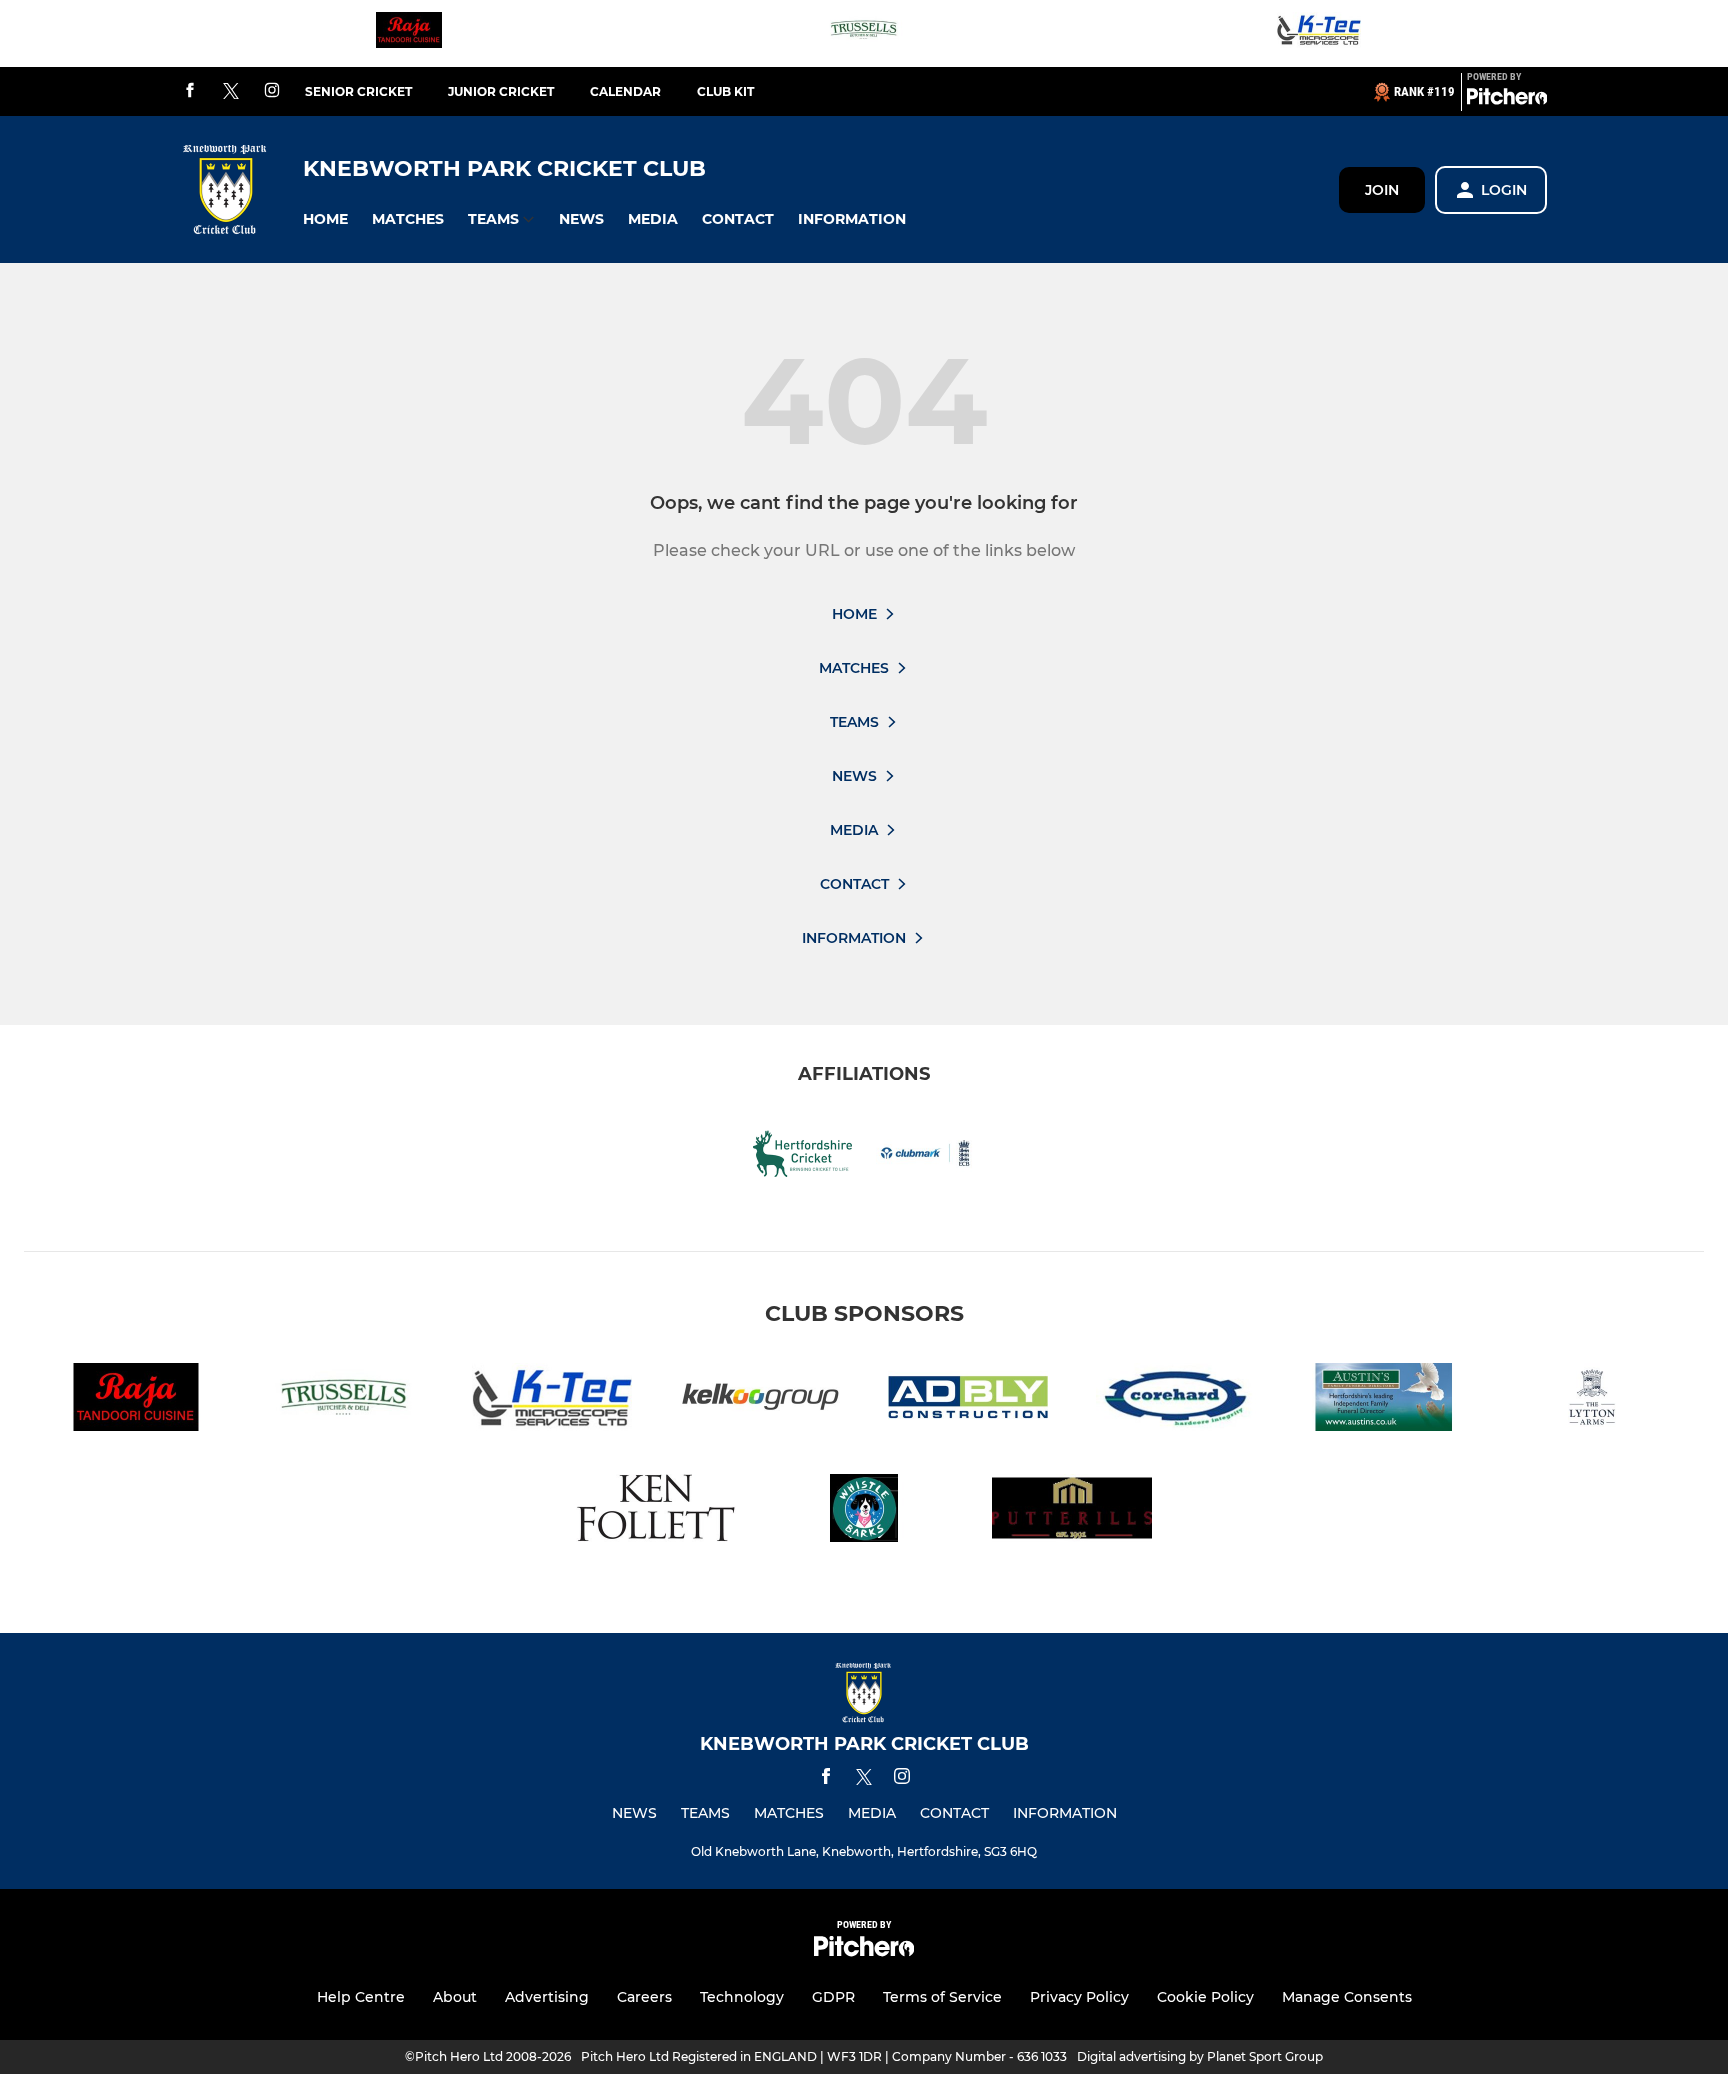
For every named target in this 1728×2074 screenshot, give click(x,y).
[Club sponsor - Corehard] (1176, 1400)
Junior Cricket (501, 91)
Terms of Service (942, 1997)
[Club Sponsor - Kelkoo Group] (760, 1400)
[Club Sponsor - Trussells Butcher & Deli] (864, 33)
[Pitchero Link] (1507, 100)
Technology (742, 1997)
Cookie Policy (1205, 1997)
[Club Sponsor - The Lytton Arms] (1592, 1400)
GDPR (833, 1997)
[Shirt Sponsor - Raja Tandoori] (409, 33)
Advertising (547, 1997)
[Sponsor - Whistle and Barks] (864, 1511)
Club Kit (725, 91)
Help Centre (361, 1997)
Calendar (625, 91)
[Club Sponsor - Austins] (1384, 1400)
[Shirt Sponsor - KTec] (1319, 33)
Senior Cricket (358, 91)
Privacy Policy (1079, 1997)
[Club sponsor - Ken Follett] (656, 1511)
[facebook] (190, 91)
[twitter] (231, 92)
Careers (644, 1997)
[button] (325, 219)
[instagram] (272, 91)
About (455, 1997)
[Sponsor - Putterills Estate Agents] (1072, 1511)
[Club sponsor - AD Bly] (968, 1400)
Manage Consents (1347, 1997)
